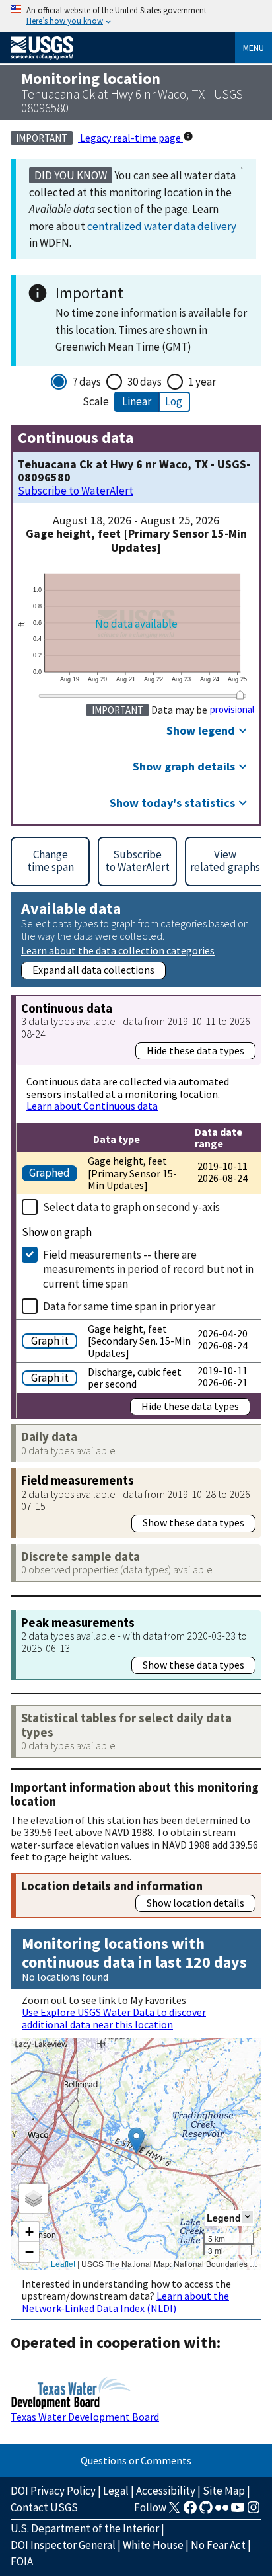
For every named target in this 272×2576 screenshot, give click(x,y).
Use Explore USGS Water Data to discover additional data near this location (114, 2018)
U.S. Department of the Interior (85, 2528)
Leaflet (63, 2264)
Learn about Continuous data (92, 1106)
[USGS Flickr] (222, 2511)
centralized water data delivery (162, 226)
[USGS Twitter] (174, 2511)
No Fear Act (218, 2545)
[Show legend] (248, 2217)
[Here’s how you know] (136, 16)
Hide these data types (195, 1050)
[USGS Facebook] (190, 2511)
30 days (145, 382)
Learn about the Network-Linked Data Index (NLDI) (125, 2302)
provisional (232, 710)
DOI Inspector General (63, 2545)
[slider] (240, 695)
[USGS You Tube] (238, 2511)
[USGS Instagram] (254, 2511)
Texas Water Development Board (85, 2417)
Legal (116, 2491)
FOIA (22, 2561)
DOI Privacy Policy (53, 2491)
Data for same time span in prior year (129, 1306)
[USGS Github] (206, 2511)
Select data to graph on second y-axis (131, 1207)
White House (153, 2545)
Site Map (224, 2491)
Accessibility (166, 2491)
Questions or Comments (136, 2460)
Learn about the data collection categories (118, 950)
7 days (86, 382)
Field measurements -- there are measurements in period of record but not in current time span (148, 1269)
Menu (254, 48)
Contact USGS (44, 2507)
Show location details (195, 1903)
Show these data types (193, 1522)
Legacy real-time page (130, 138)
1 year (202, 382)
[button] (136, 2140)
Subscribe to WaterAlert (76, 491)
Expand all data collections (93, 970)
